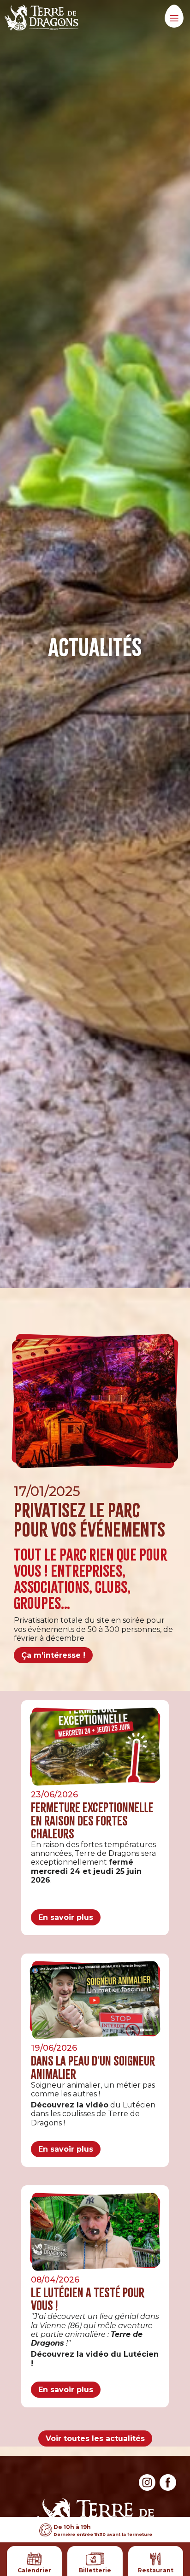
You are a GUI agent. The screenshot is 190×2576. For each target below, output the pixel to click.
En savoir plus (66, 1917)
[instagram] (147, 2488)
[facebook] (168, 2488)
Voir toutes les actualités (95, 2438)
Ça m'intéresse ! (53, 1655)
